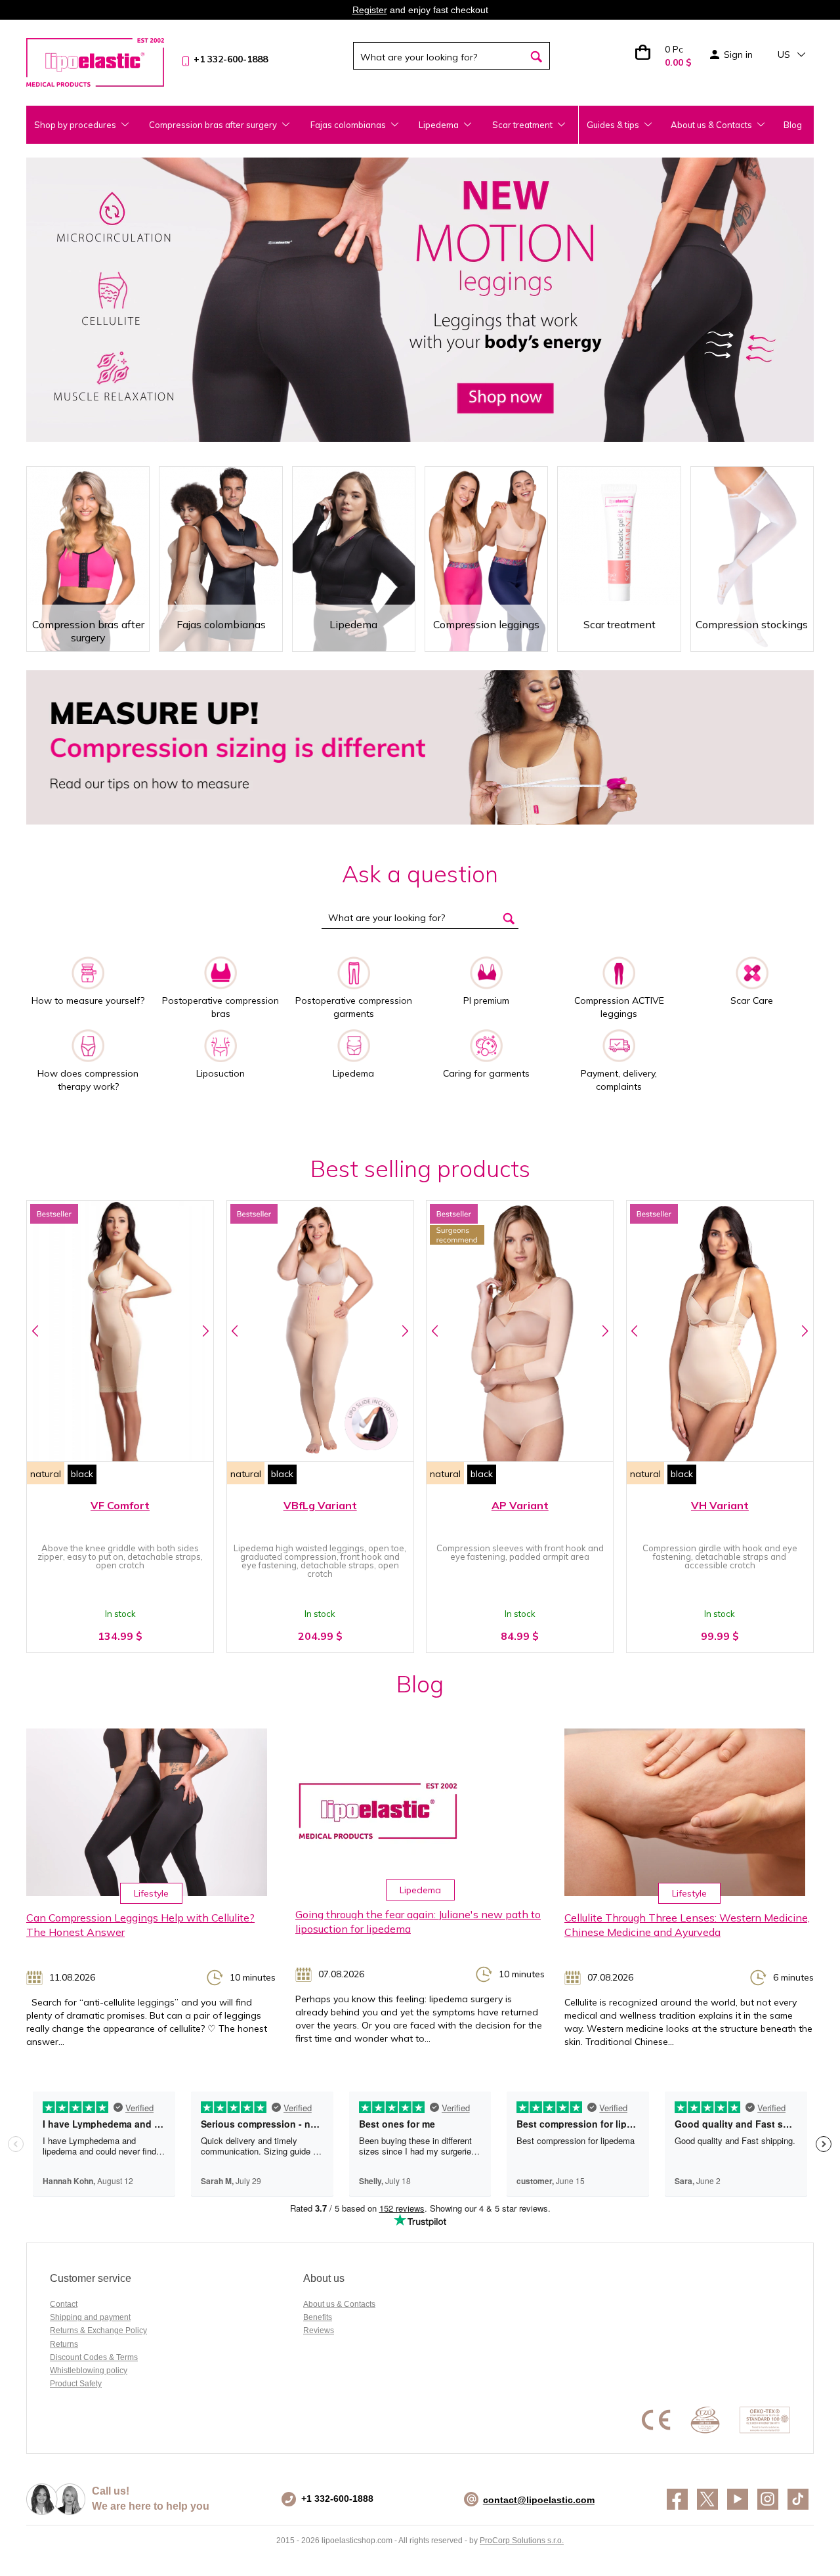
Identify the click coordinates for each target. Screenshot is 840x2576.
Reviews (319, 2330)
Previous (35, 1331)
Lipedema (420, 1890)
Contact (64, 2304)
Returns (64, 2344)
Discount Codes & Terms (94, 2357)
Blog (793, 125)
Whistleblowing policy (89, 2371)
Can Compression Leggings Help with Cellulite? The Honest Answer (140, 1925)
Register (370, 10)
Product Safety (76, 2384)
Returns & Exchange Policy (98, 2330)
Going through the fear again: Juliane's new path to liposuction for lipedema (418, 1922)
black (82, 1474)
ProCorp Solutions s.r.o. (522, 2541)
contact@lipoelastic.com (539, 2500)
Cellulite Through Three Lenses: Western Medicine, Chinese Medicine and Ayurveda (687, 1925)
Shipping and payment (90, 2317)
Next (205, 1331)
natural (46, 1474)
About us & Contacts (711, 125)
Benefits (318, 2317)
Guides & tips (613, 125)
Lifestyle (151, 1893)
